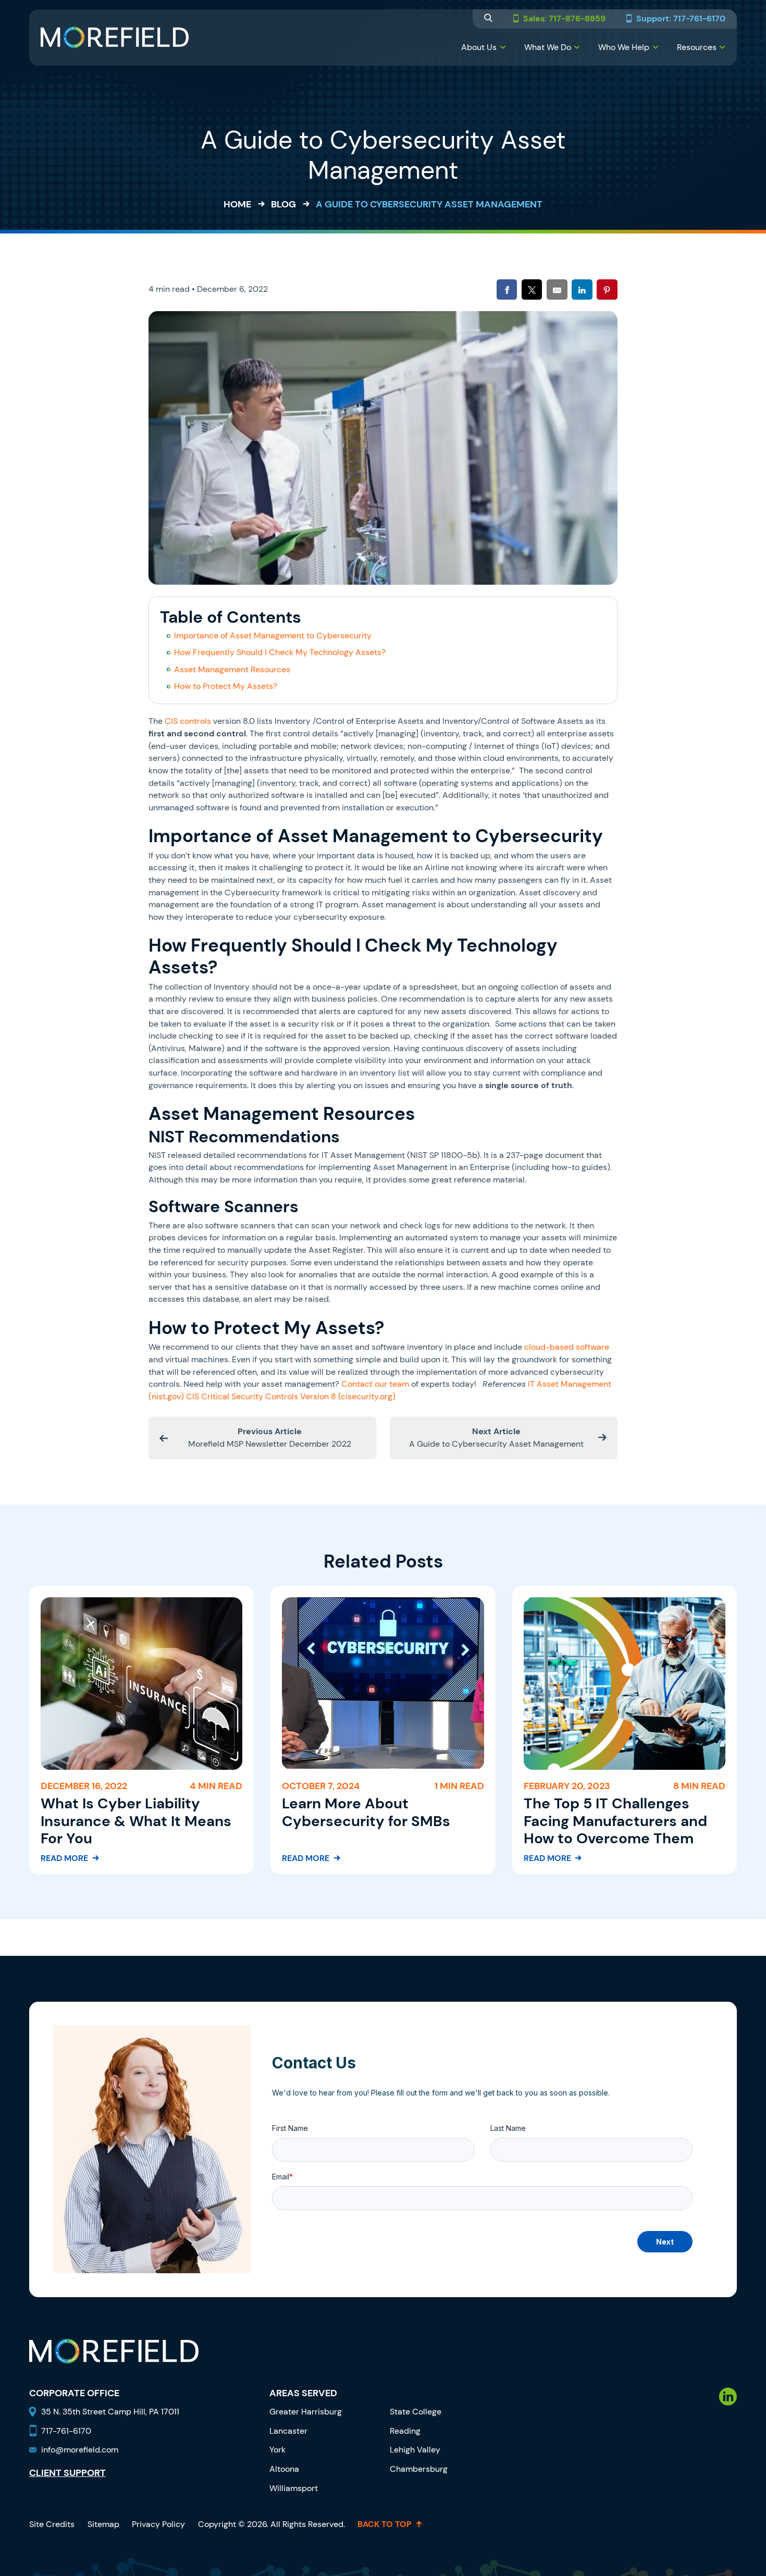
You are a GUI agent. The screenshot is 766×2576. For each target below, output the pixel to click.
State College (416, 2412)
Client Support (67, 2473)
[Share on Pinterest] (607, 289)
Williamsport (294, 2488)
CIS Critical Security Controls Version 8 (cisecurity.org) (291, 1396)
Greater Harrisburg (306, 2412)
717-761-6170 (66, 2431)
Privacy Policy (158, 2524)
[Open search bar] (488, 19)
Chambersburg (419, 2469)
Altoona (284, 2469)
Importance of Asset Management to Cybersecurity (273, 636)
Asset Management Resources (232, 669)
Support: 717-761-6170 (681, 19)
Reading (405, 2431)
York (277, 2450)
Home (237, 204)
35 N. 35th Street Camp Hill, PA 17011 (111, 2412)
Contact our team (375, 1384)
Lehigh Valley (415, 2450)
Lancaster (288, 2431)
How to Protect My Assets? (226, 686)
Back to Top (385, 2524)
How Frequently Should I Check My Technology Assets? (280, 652)
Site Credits (52, 2524)
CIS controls (188, 721)
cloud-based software (567, 1347)
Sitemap (103, 2524)
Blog (283, 204)
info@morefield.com (80, 2450)
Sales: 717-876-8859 (564, 19)
